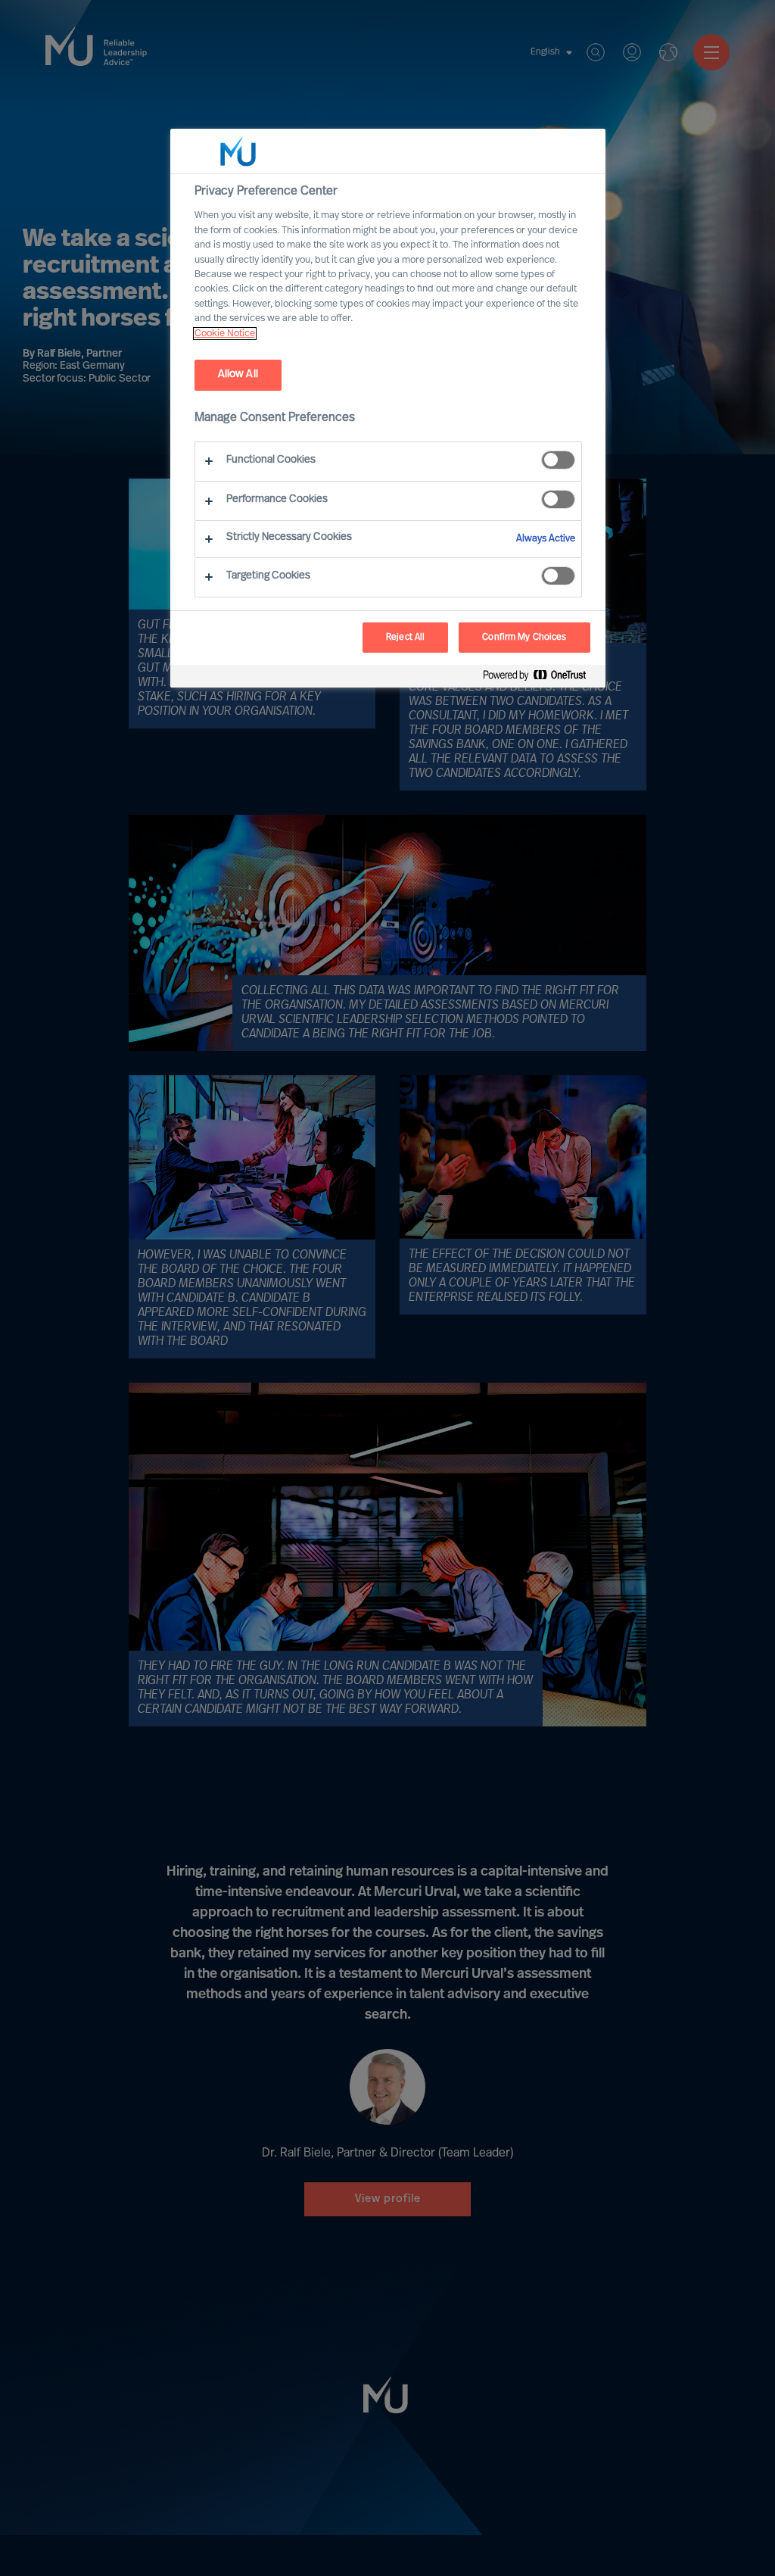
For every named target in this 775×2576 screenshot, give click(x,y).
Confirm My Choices (524, 638)
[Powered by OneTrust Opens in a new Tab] (540, 678)
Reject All (405, 638)
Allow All (238, 374)
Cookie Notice (225, 334)
